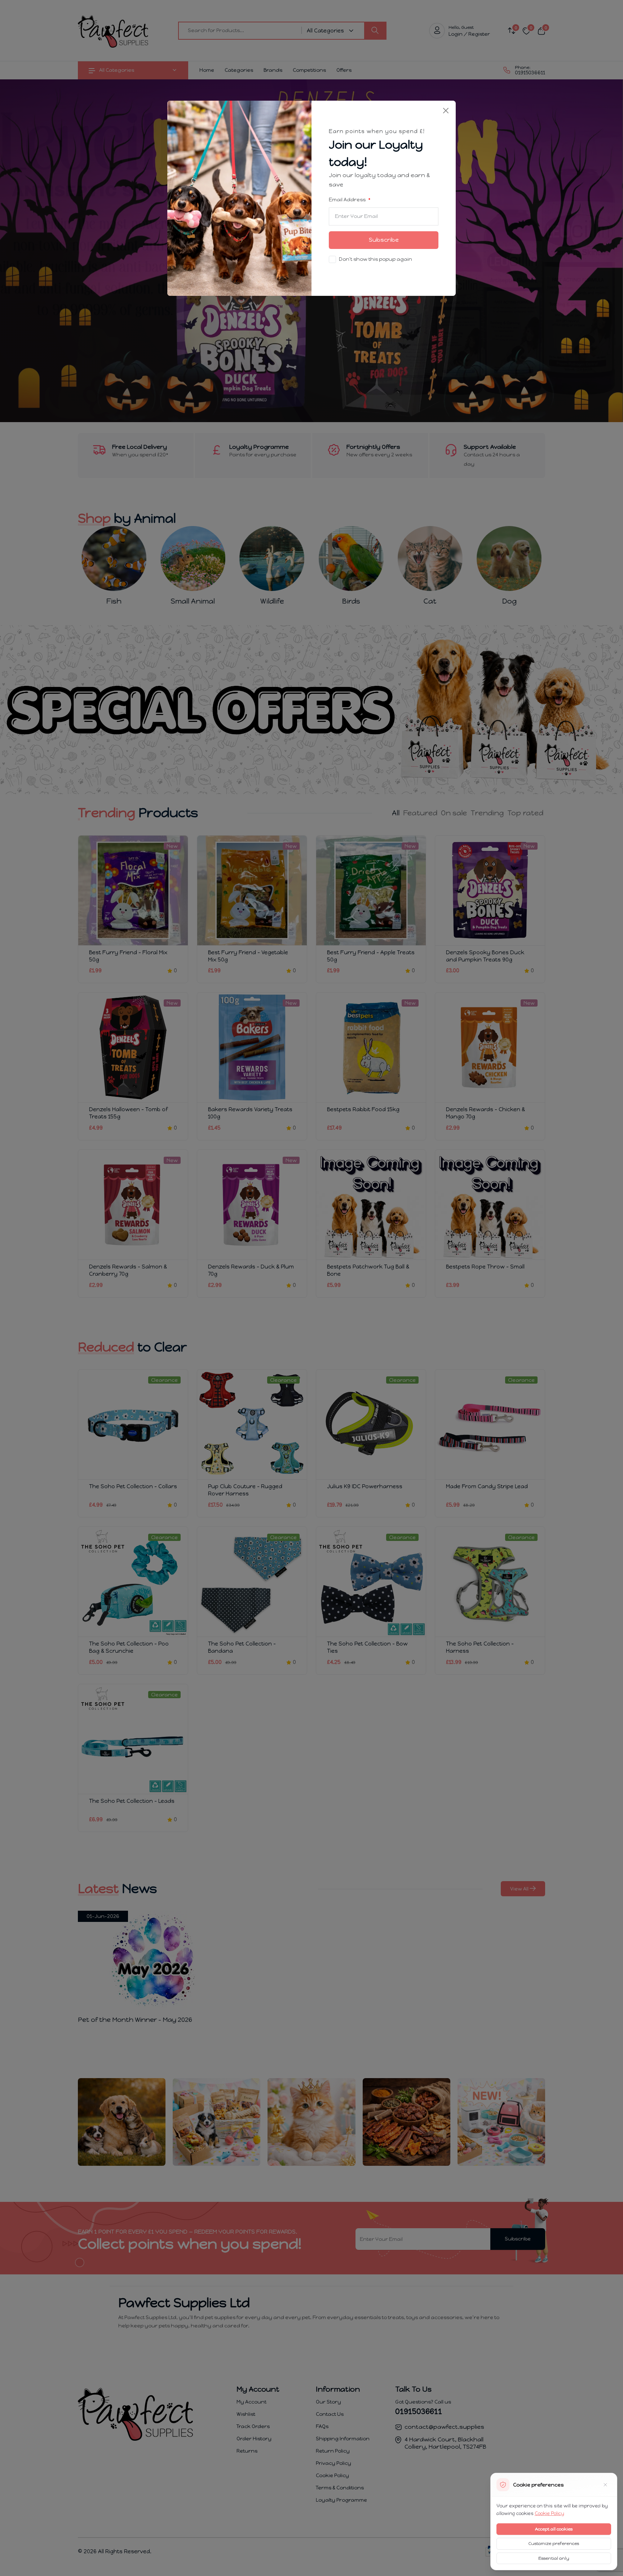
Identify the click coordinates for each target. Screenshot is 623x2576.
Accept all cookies (554, 2529)
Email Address (348, 200)
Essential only (554, 2558)
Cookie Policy (549, 2513)
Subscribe (384, 240)
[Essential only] (605, 2485)
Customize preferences (554, 2544)
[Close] (446, 111)
